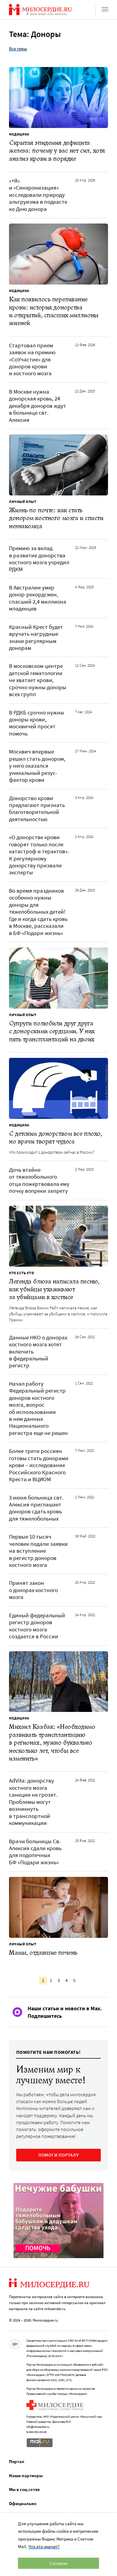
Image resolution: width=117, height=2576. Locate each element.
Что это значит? (44, 2546)
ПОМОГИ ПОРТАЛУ (59, 2155)
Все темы (18, 49)
